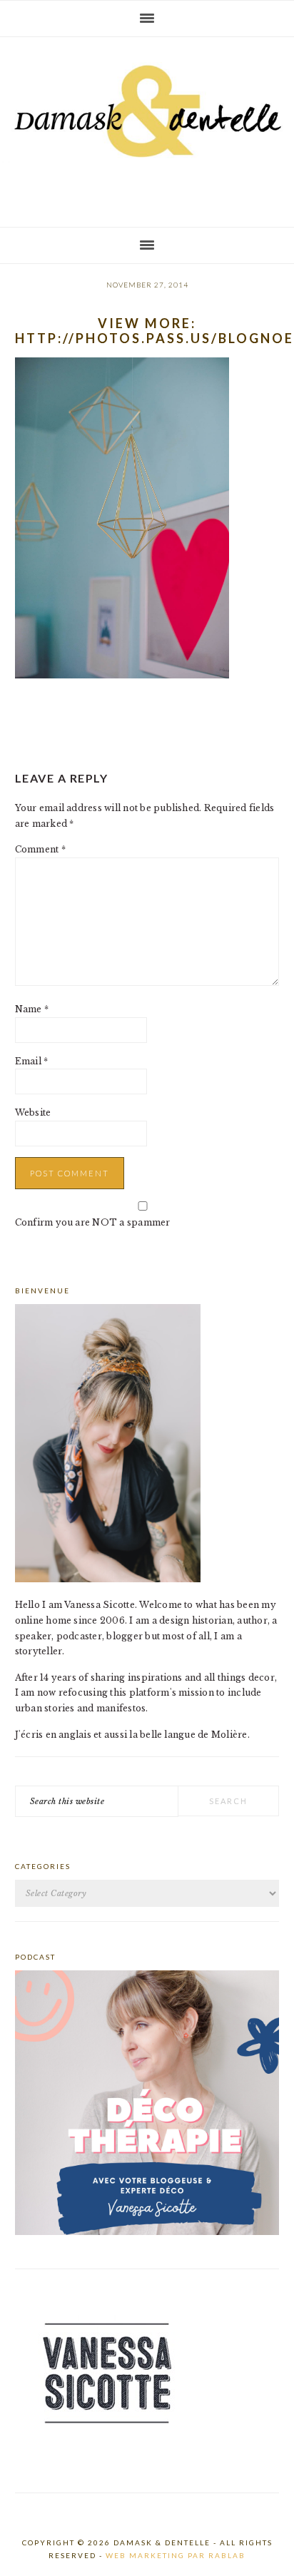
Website (33, 1113)
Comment (40, 849)
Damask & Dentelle (147, 126)
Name (32, 1009)
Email (32, 1061)
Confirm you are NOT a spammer (93, 1222)
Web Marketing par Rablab (176, 2555)
